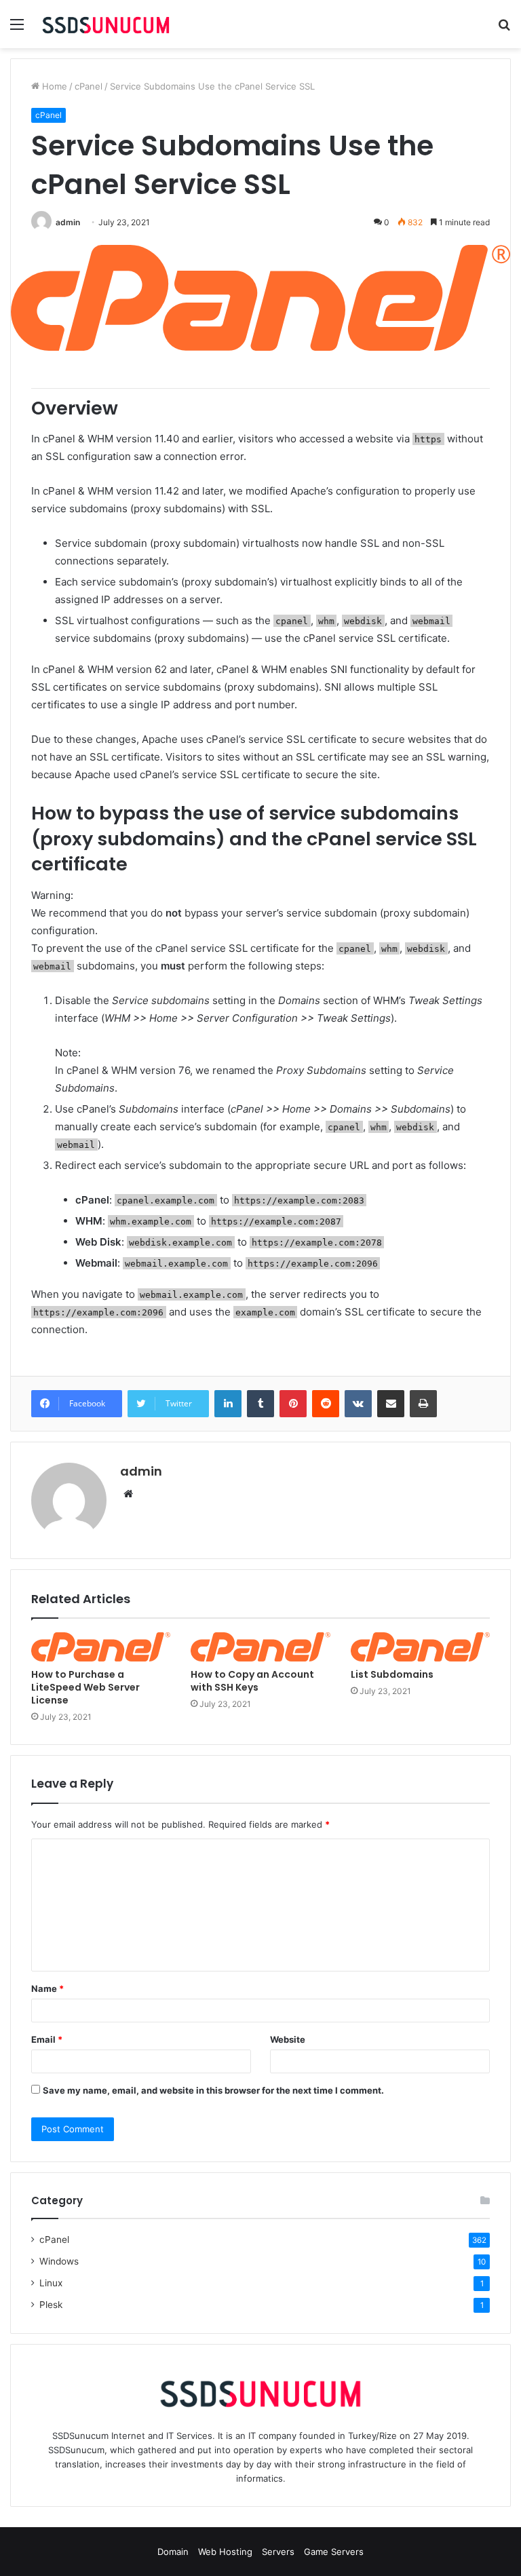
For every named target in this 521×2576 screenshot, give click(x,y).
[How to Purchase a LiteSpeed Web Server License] (101, 1647)
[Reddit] (326, 1404)
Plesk (51, 2305)
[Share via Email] (391, 1404)
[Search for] (504, 29)
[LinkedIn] (228, 1404)
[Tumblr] (260, 1404)
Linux (51, 2283)
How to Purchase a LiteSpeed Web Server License (85, 1687)
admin (68, 222)
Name (47, 1988)
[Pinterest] (293, 1404)
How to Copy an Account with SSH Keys (252, 1681)
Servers (278, 2552)
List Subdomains (392, 1674)
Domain (173, 2552)
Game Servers (334, 2552)
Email (47, 2039)
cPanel (89, 86)
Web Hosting (225, 2552)
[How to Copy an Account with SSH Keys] (260, 1647)
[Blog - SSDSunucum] (106, 24)
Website (288, 2039)
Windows (59, 2261)
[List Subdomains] (420, 1647)
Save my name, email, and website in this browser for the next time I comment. (213, 2090)
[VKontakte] (358, 1404)
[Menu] (17, 29)
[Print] (423, 1404)
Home (53, 86)
